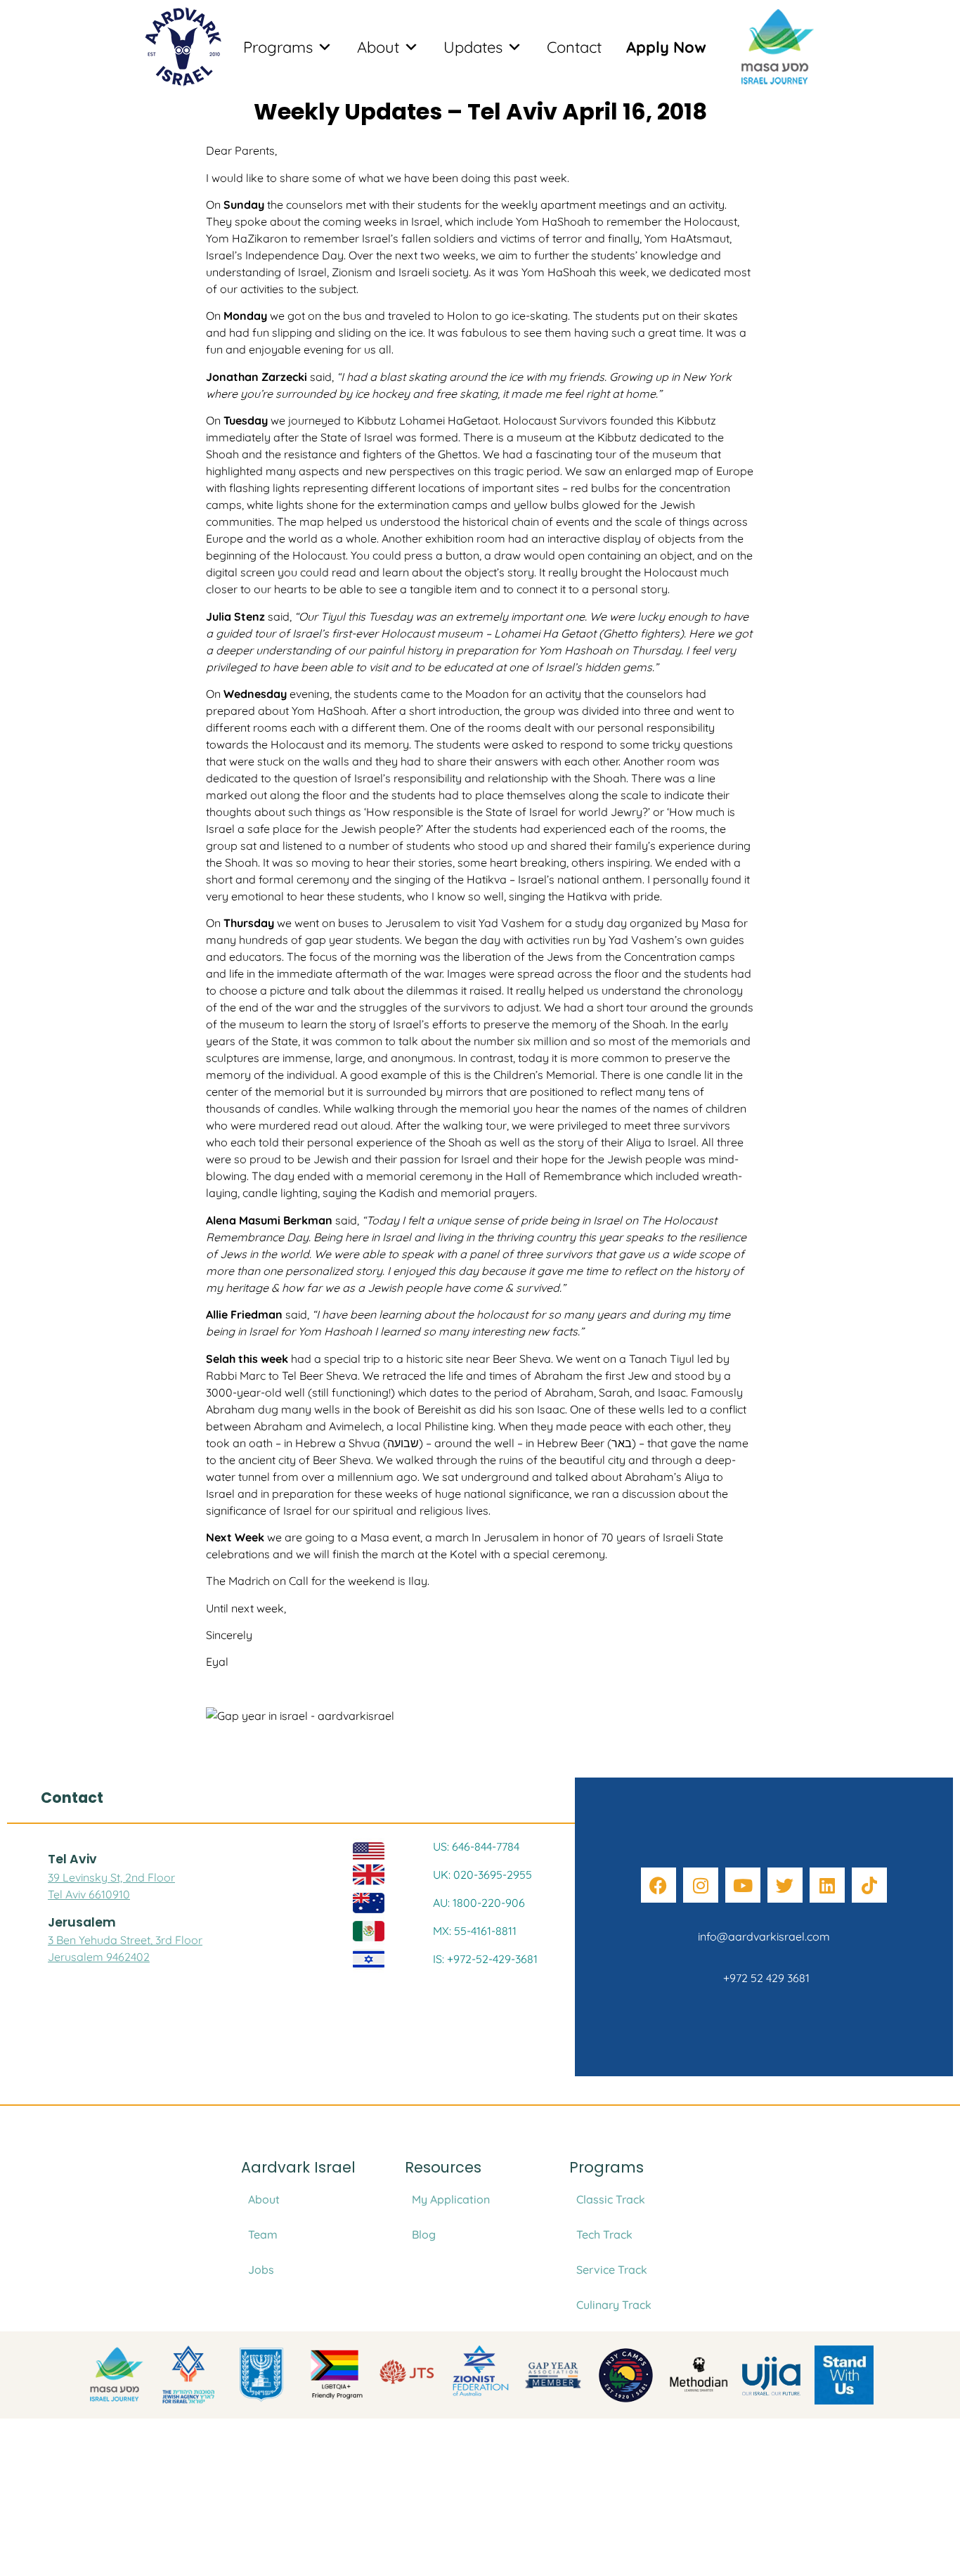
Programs (278, 47)
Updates (473, 47)
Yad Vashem (510, 923)
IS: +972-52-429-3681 (485, 1959)
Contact (574, 47)
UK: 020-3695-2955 (482, 1875)
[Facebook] (659, 1885)
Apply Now (666, 47)
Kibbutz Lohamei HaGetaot (428, 420)
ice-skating (538, 316)
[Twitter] (785, 1885)
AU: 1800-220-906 (479, 1903)
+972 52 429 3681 (764, 1978)
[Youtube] (743, 1885)
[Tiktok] (869, 1885)
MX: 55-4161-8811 (475, 1931)
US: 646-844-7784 (476, 1846)
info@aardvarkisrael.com (764, 1936)
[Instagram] (701, 1885)
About (378, 47)
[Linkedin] (827, 1885)
